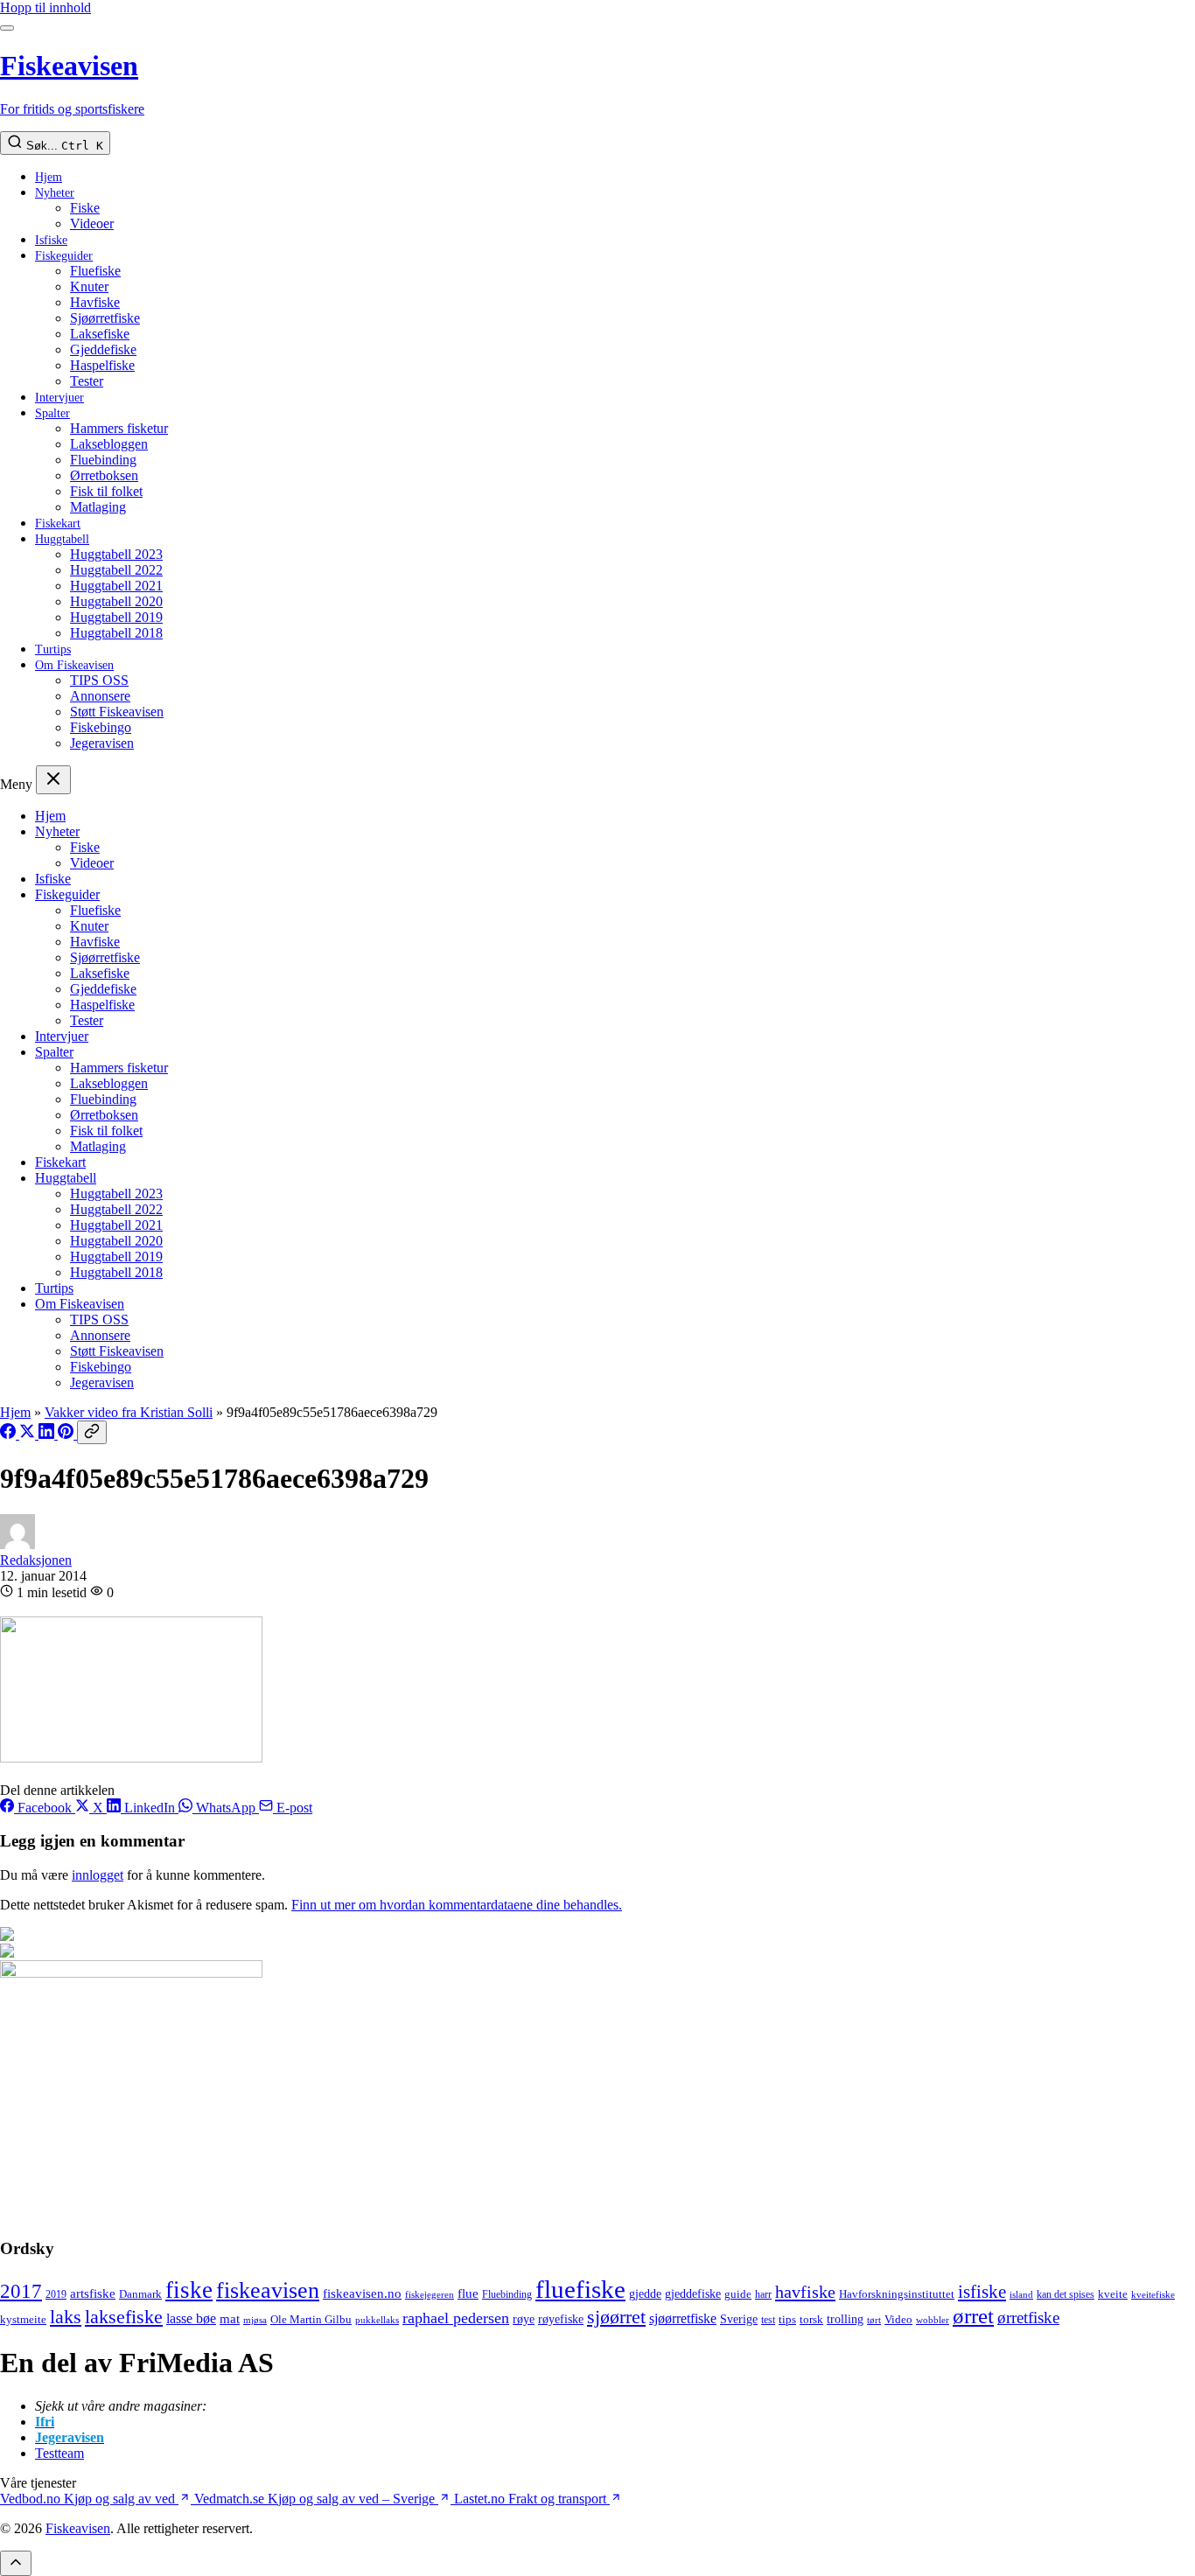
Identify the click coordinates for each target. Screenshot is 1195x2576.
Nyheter (55, 193)
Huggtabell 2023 (116, 554)
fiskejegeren (430, 2294)
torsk (811, 2319)
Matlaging (98, 507)
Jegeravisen (102, 743)
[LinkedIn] (48, 1434)
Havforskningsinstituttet (897, 2294)
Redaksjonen (36, 1560)
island (1021, 2295)
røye (524, 2319)
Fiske (85, 208)
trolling (845, 2319)
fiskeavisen (268, 2290)
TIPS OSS (99, 680)
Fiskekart (58, 524)
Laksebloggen (109, 444)
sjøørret (616, 2317)
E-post (293, 1808)
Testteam (59, 2453)
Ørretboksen (104, 475)
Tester (87, 381)
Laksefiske (100, 334)
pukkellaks (377, 2320)
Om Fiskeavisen (74, 665)
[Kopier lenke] (92, 1432)
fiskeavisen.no (362, 2293)
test (768, 2320)
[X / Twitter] (29, 1434)
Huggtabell (62, 539)
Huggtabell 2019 (116, 617)
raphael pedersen (456, 2318)
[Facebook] (10, 1434)
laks (66, 2317)
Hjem (49, 177)
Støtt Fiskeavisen (117, 712)
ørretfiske (1028, 2318)
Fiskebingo (101, 727)
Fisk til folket (106, 491)
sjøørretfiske (683, 2318)
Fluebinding (103, 460)
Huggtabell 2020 (116, 601)
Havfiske (95, 302)
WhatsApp (226, 1808)
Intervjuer (59, 398)
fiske (189, 2290)
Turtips (53, 649)
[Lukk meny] (53, 780)
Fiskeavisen (78, 2528)
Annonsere (100, 696)
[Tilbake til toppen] (16, 2563)
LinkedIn (150, 1808)
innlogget (98, 1875)
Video (898, 2319)
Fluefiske (95, 271)
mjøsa (255, 2320)
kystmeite (23, 2319)
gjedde (645, 2293)
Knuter (89, 286)
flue (468, 2293)
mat (230, 2318)
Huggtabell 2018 (116, 633)
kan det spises (1066, 2294)
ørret (973, 2316)
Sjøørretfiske (105, 318)
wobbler (933, 2320)
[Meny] (7, 28)
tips (787, 2319)
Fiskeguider (64, 256)
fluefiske (580, 2289)
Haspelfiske (102, 365)
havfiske (805, 2292)
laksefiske (124, 2317)
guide (738, 2294)
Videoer (92, 223)
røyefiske (561, 2319)
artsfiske (93, 2293)
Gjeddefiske (103, 349)
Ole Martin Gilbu (311, 2319)
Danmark (140, 2294)
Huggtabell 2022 (116, 570)
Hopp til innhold (45, 7)
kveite (1113, 2294)
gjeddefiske (693, 2293)
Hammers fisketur (119, 428)
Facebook (45, 1808)
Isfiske (51, 240)
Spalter (52, 413)
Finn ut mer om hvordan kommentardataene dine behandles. (457, 1905)
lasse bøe (191, 2318)
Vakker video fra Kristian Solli (129, 1412)
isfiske (982, 2292)
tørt (874, 2320)
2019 (56, 2295)
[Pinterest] (67, 1434)
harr (763, 2294)
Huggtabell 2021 (116, 586)
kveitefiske (1153, 2294)
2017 (21, 2291)
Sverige (739, 2319)
